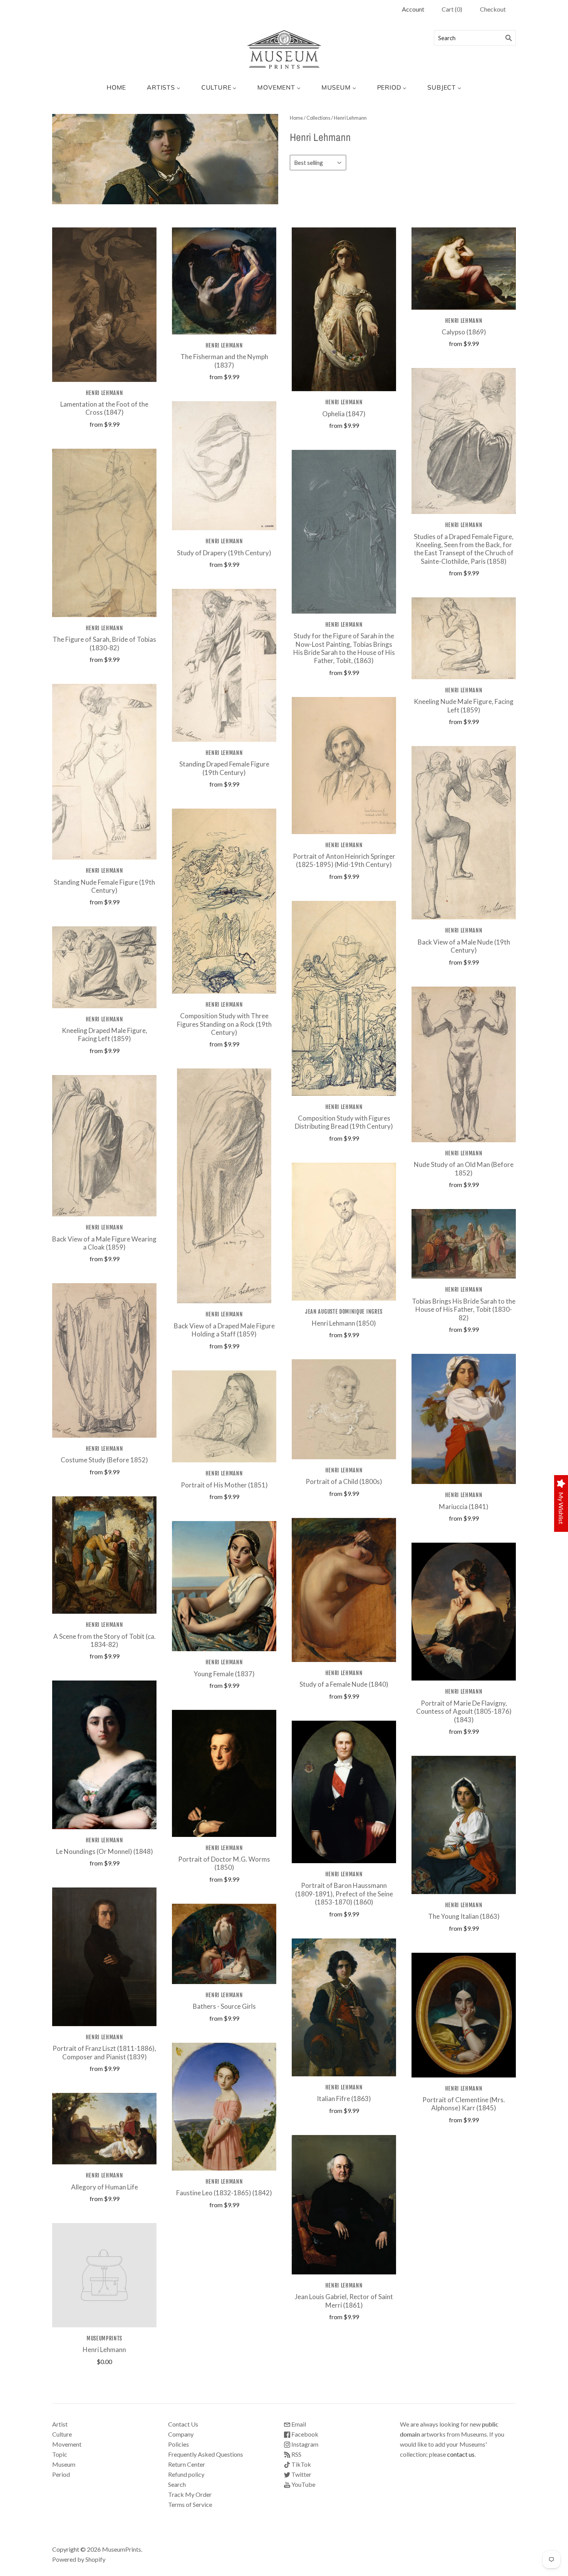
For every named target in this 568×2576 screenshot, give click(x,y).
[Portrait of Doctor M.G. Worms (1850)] (224, 1773)
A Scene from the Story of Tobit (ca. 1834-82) (105, 1640)
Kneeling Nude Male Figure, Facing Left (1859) (464, 705)
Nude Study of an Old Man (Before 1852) (464, 1168)
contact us (461, 2454)
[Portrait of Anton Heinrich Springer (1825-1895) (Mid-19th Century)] (344, 766)
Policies (179, 2444)
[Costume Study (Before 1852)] (104, 1360)
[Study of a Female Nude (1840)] (344, 1590)
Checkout (493, 9)
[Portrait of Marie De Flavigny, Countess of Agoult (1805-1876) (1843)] (464, 1612)
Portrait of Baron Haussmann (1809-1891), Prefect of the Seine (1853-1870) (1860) (344, 1894)
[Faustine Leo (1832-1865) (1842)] (224, 2107)
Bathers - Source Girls (224, 2006)
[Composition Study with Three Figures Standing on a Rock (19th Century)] (224, 901)
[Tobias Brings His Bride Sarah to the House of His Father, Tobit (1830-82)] (464, 1244)
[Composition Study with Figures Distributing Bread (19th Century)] (344, 998)
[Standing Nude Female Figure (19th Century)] (104, 772)
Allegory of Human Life (105, 2187)
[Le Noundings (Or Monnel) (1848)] (104, 1755)
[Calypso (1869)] (464, 269)
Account (413, 9)
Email (298, 2424)
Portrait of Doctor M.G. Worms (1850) (224, 1863)
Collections (318, 118)
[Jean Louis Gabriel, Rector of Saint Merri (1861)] (344, 2205)
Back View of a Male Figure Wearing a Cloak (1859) (104, 1243)
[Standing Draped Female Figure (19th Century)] (224, 665)
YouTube (303, 2484)
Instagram (304, 2444)
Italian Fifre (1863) (344, 2099)
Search (177, 2484)
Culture (62, 2434)
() (452, 9)
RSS (296, 2454)
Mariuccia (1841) (464, 1507)
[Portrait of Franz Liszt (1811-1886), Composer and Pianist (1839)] (104, 1957)
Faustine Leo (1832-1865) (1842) (224, 2193)
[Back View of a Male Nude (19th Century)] (464, 833)
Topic (60, 2454)
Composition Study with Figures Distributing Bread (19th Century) (344, 1122)
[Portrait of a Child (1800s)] (344, 1409)
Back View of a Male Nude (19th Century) (464, 946)
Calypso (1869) (464, 332)
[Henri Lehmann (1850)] (344, 1232)
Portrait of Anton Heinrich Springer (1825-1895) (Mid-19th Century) (344, 860)
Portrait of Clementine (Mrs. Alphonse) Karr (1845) (464, 2104)
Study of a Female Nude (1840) (344, 1684)
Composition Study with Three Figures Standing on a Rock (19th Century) (224, 1024)
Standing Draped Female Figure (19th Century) (224, 768)
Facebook (304, 2434)
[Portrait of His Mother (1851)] (224, 1417)
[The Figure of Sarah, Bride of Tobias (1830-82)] (104, 533)
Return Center (187, 2464)
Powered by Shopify (79, 2559)
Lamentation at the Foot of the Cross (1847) (104, 408)
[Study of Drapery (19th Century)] (224, 466)
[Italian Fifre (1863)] (344, 2007)
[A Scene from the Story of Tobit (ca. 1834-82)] (104, 1555)
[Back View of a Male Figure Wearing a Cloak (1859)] (104, 1146)
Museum (64, 2464)
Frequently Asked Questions (206, 2454)
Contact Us (183, 2424)
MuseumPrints (104, 2338)
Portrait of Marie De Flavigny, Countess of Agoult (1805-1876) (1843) (464, 1711)
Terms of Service (190, 2504)
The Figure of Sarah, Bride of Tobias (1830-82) (104, 643)
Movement (67, 2444)
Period (61, 2474)
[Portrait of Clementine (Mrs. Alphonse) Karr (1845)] (464, 2015)
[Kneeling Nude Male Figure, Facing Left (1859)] (464, 638)
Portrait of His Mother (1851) (224, 1485)
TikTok (301, 2464)
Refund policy (186, 2474)
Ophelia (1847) (344, 414)
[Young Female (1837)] (224, 1586)
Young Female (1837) (224, 1674)
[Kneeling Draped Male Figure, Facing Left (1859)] (104, 967)
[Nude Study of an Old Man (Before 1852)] (464, 1064)
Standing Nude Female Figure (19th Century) (104, 886)
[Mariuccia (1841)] (464, 1419)
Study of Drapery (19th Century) (224, 553)
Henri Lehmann (105, 393)
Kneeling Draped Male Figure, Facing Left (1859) (105, 1034)
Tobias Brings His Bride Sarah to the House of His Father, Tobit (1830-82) (464, 1309)
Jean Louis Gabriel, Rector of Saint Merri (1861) (344, 2301)
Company (181, 2434)
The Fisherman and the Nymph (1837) (224, 361)
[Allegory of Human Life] (104, 2129)
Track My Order (190, 2494)
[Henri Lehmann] (104, 2275)
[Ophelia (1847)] (344, 309)
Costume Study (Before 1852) (104, 1460)
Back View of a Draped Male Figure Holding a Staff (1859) (224, 1330)
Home (296, 118)
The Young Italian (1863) (464, 1916)
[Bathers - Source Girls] (224, 1944)
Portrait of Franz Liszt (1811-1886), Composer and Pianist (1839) (104, 2052)
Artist (60, 2424)
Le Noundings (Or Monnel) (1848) (105, 1851)
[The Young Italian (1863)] (464, 1825)
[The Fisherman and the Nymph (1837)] (224, 281)
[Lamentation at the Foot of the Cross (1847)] (104, 305)
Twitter (301, 2474)
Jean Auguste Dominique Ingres (344, 1312)
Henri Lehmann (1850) (344, 1323)
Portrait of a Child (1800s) (344, 1481)
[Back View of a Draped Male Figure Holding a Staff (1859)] (224, 1186)
